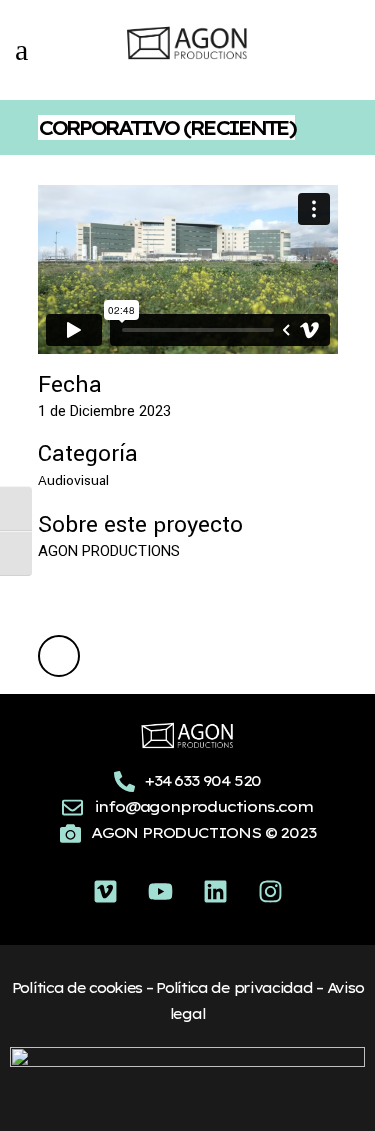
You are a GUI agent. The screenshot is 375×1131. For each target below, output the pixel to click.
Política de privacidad (234, 988)
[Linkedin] (215, 891)
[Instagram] (270, 891)
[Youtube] (160, 891)
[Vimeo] (105, 891)
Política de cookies (77, 988)
